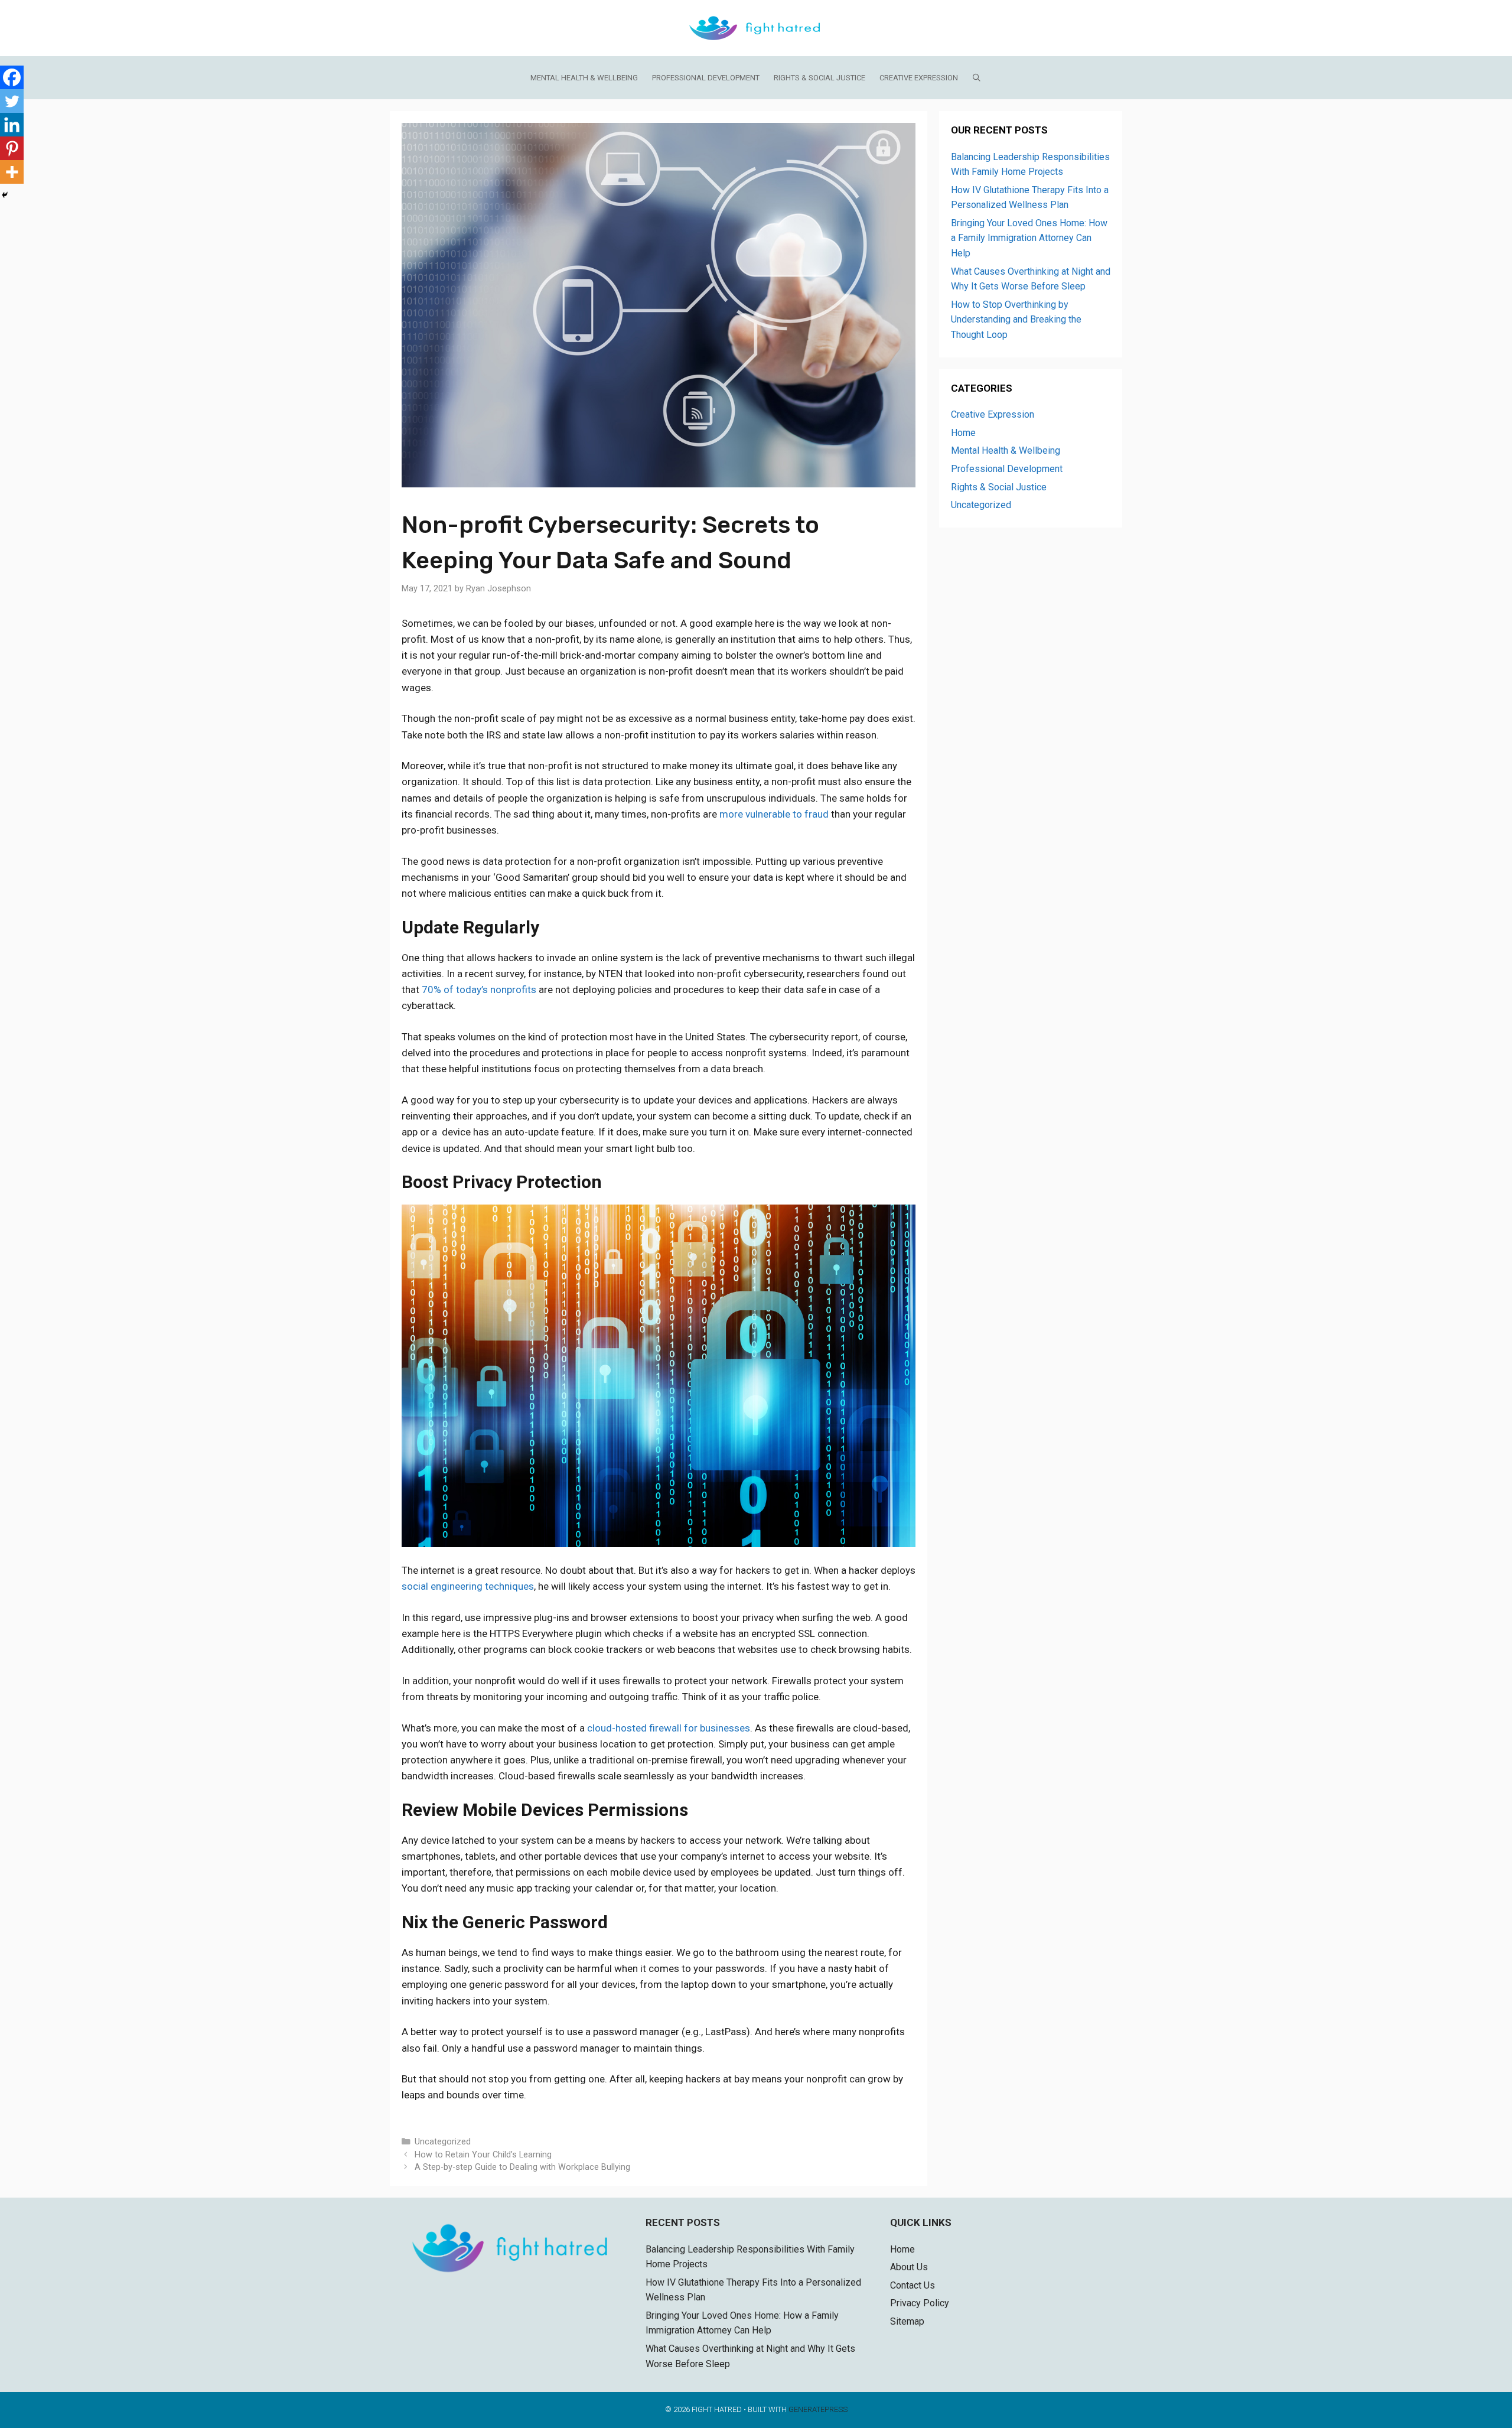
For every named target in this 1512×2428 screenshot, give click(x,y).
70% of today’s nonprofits (479, 990)
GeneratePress (818, 2409)
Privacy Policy (920, 2303)
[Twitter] (12, 101)
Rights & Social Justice (819, 78)
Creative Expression (919, 78)
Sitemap (907, 2321)
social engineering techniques (468, 1586)
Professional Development (706, 78)
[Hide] (5, 195)
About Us (909, 2267)
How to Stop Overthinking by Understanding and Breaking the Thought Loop (1016, 320)
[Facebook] (12, 77)
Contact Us (913, 2285)
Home (963, 433)
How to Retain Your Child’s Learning (483, 2155)
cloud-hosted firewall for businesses (669, 1728)
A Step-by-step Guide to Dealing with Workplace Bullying (522, 2167)
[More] (12, 172)
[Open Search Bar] (977, 78)
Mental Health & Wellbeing (584, 78)
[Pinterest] (12, 148)
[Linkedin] (12, 125)
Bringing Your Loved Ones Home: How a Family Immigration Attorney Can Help (1029, 238)
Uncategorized (443, 2142)
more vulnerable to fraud (774, 814)
